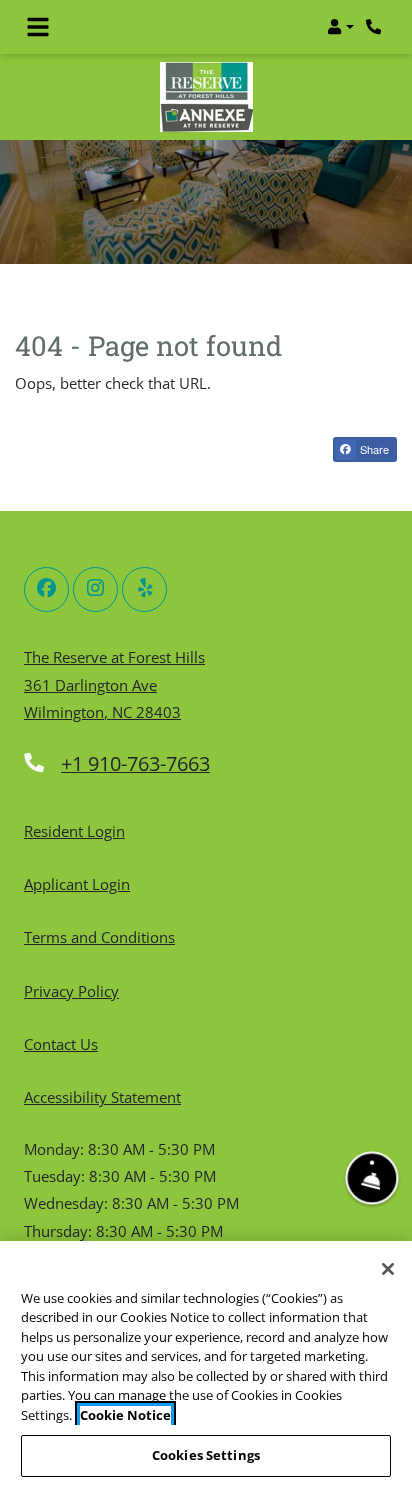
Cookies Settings (206, 1455)
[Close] (388, 1269)
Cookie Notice (125, 1415)
